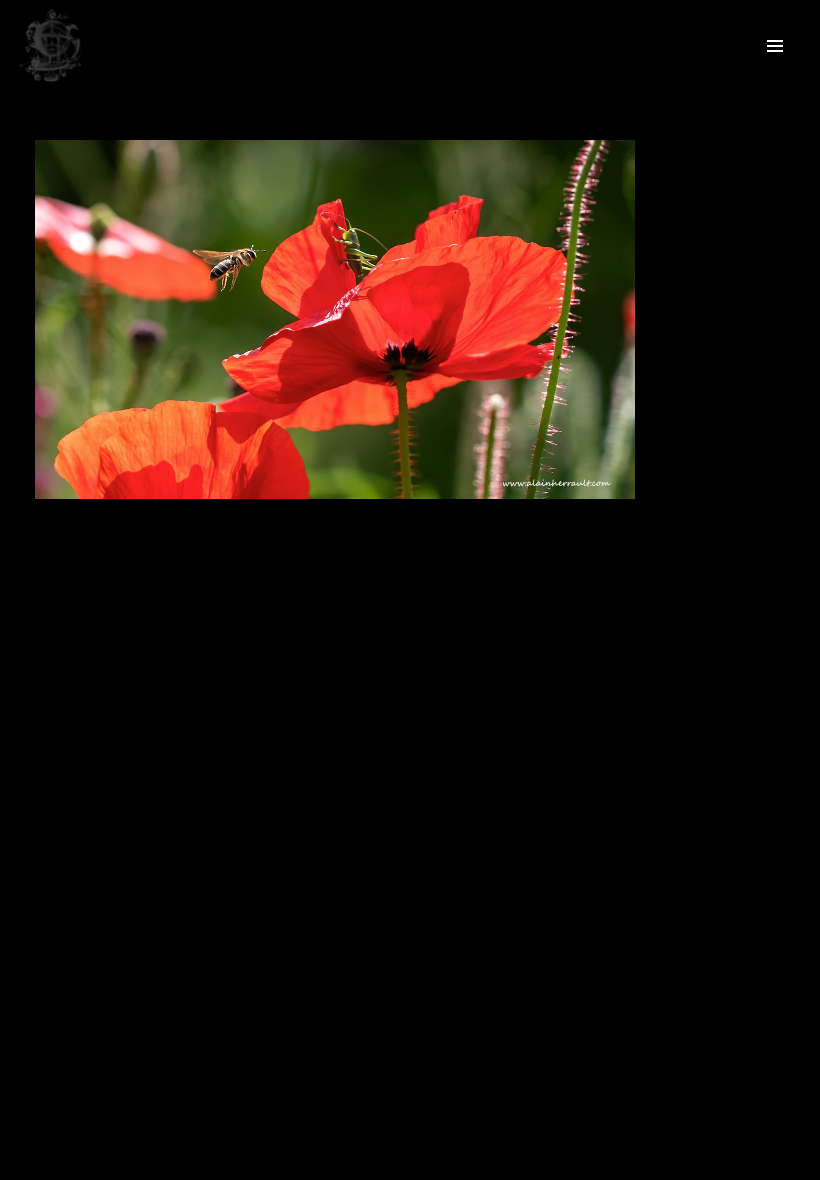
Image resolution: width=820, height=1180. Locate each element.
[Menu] (775, 45)
